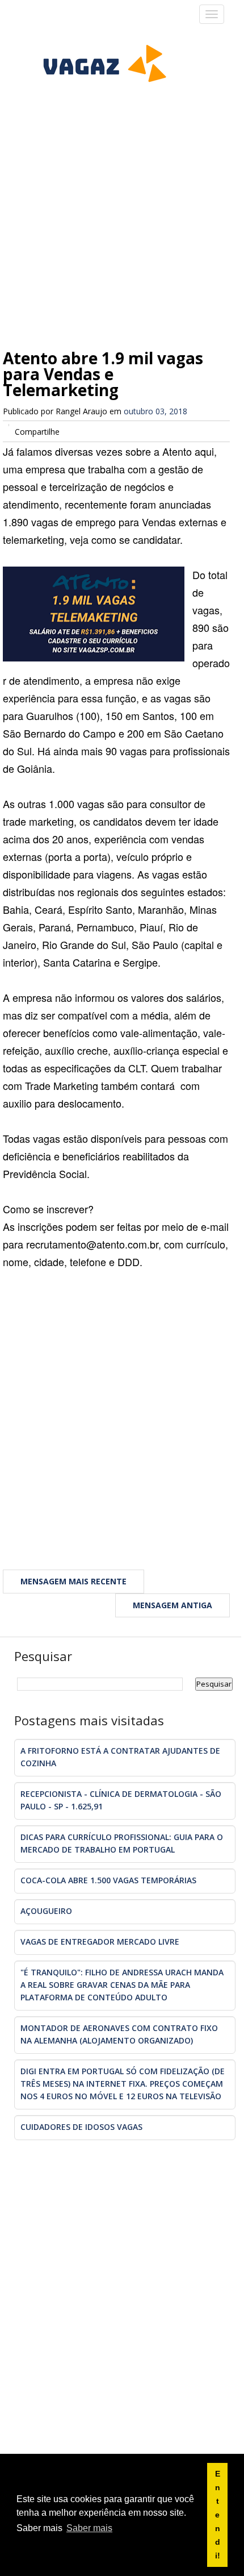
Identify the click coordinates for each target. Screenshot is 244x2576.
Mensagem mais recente (73, 1581)
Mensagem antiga (173, 1605)
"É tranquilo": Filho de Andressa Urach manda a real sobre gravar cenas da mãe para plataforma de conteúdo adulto (122, 1985)
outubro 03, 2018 (155, 411)
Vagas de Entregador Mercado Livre (100, 1942)
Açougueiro (46, 1911)
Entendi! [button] (218, 2515)
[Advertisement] (122, 196)
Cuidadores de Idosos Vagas (81, 2127)
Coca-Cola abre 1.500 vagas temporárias (108, 1880)
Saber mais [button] (89, 2528)
